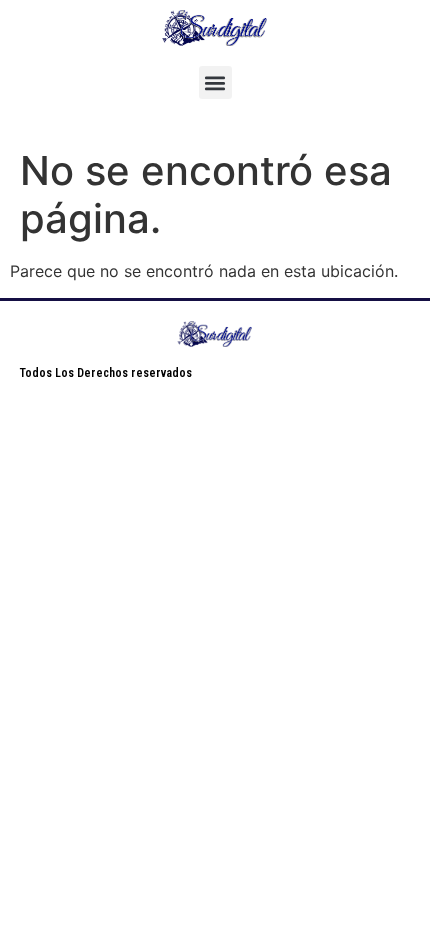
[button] (215, 82)
